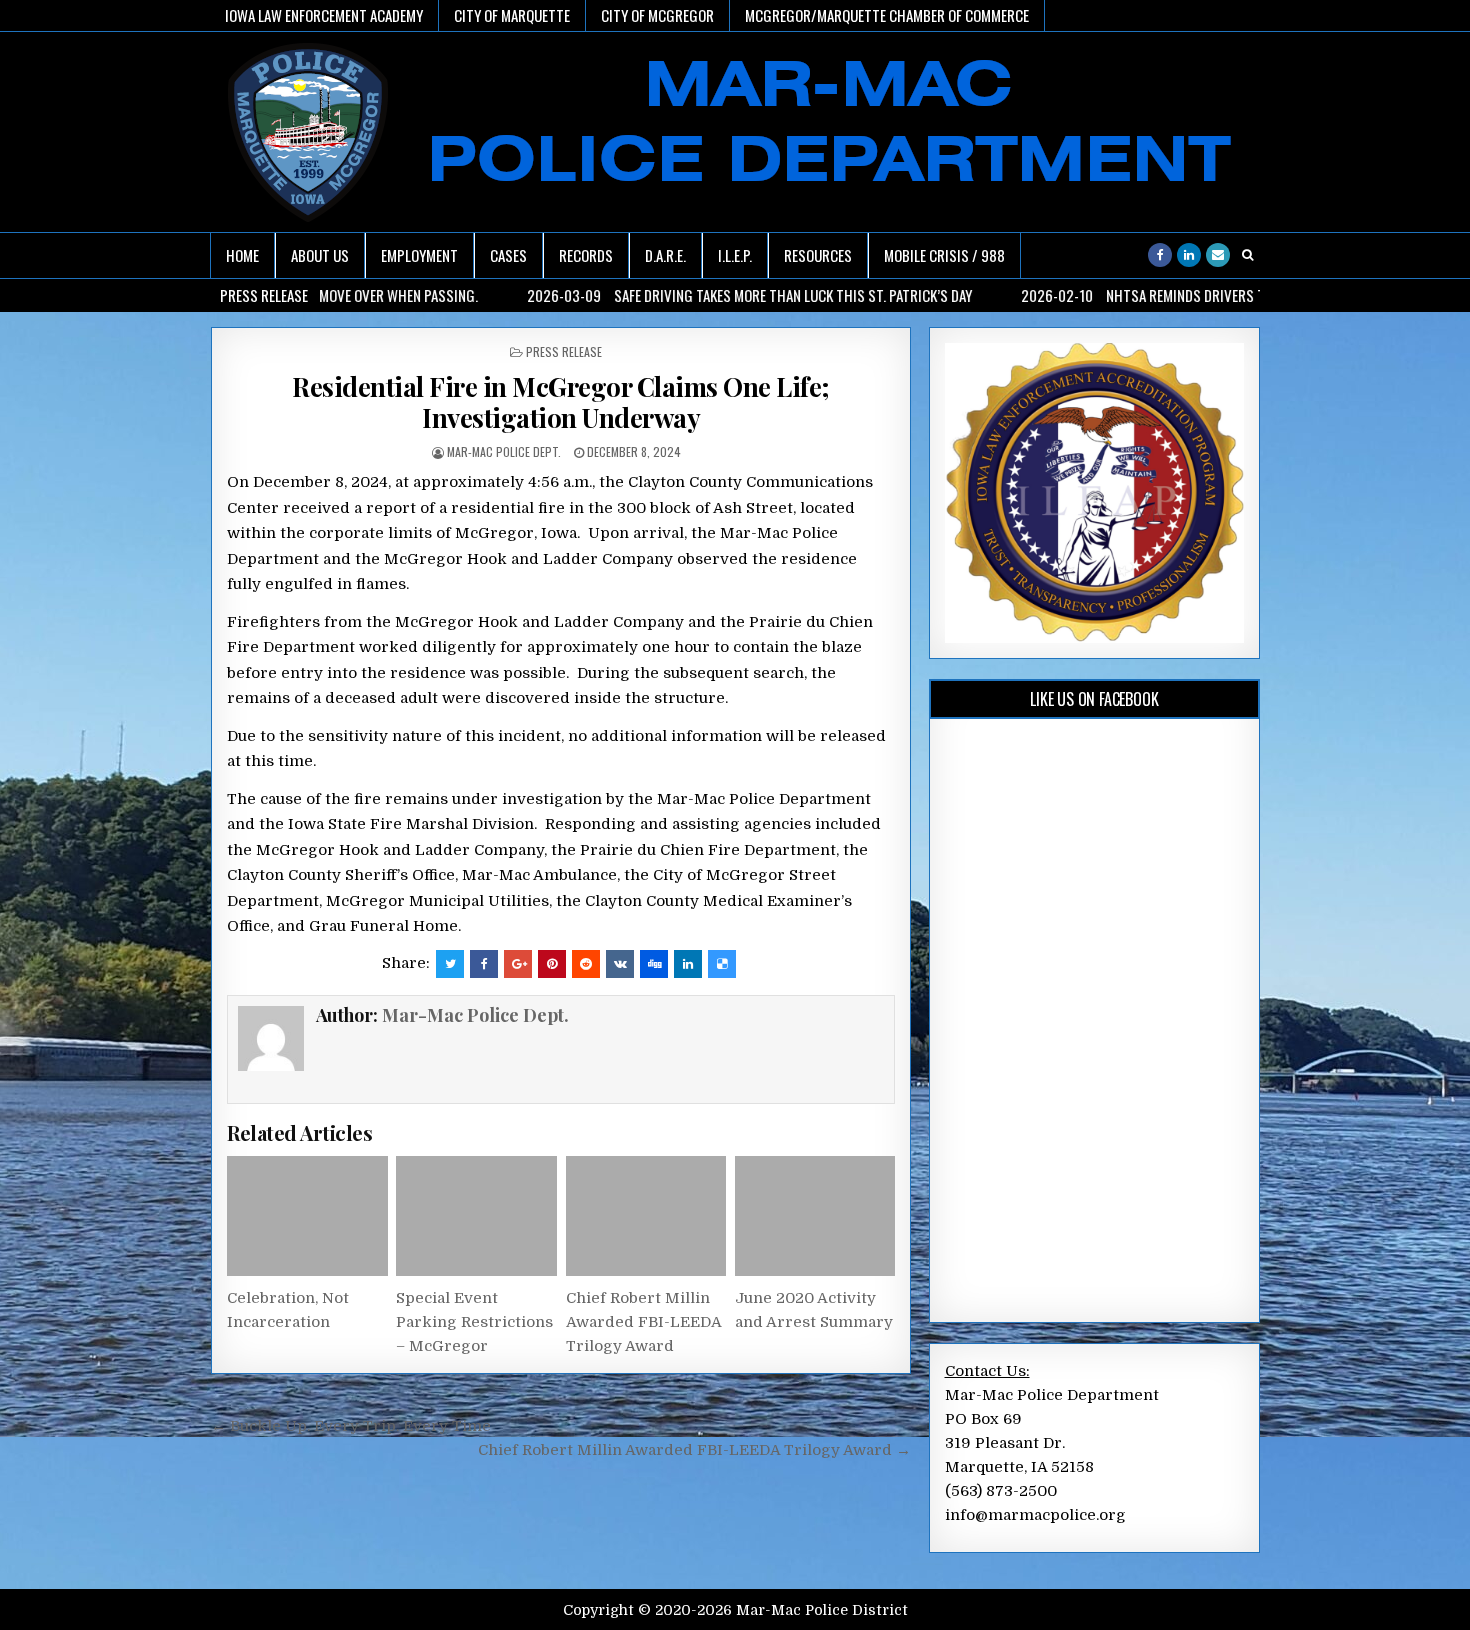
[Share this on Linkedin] (688, 964)
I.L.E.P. (735, 255)
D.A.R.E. (665, 255)
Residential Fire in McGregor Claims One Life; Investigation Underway (561, 402)
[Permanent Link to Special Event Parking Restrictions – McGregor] (476, 1216)
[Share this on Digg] (654, 964)
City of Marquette (512, 15)
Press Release (564, 351)
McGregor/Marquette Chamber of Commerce (887, 15)
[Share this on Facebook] (484, 964)
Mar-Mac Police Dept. (504, 451)
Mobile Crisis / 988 (944, 255)
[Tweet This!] (450, 964)
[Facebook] (1160, 255)
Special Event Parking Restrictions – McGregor (474, 1322)
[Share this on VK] (620, 964)
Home (242, 255)
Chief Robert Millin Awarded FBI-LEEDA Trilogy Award (643, 1322)
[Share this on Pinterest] (552, 964)
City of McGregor (657, 15)
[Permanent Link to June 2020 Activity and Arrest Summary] (815, 1216)
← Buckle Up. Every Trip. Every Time (351, 1426)
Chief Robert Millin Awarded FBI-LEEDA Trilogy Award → (694, 1450)
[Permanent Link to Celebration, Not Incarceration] (307, 1216)
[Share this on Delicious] (722, 964)
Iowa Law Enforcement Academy (324, 15)
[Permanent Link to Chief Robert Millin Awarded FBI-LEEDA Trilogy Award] (646, 1216)
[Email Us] (1218, 255)
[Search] (1247, 255)
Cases (508, 255)
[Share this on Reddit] (586, 964)
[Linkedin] (1189, 255)
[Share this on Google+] (518, 964)
